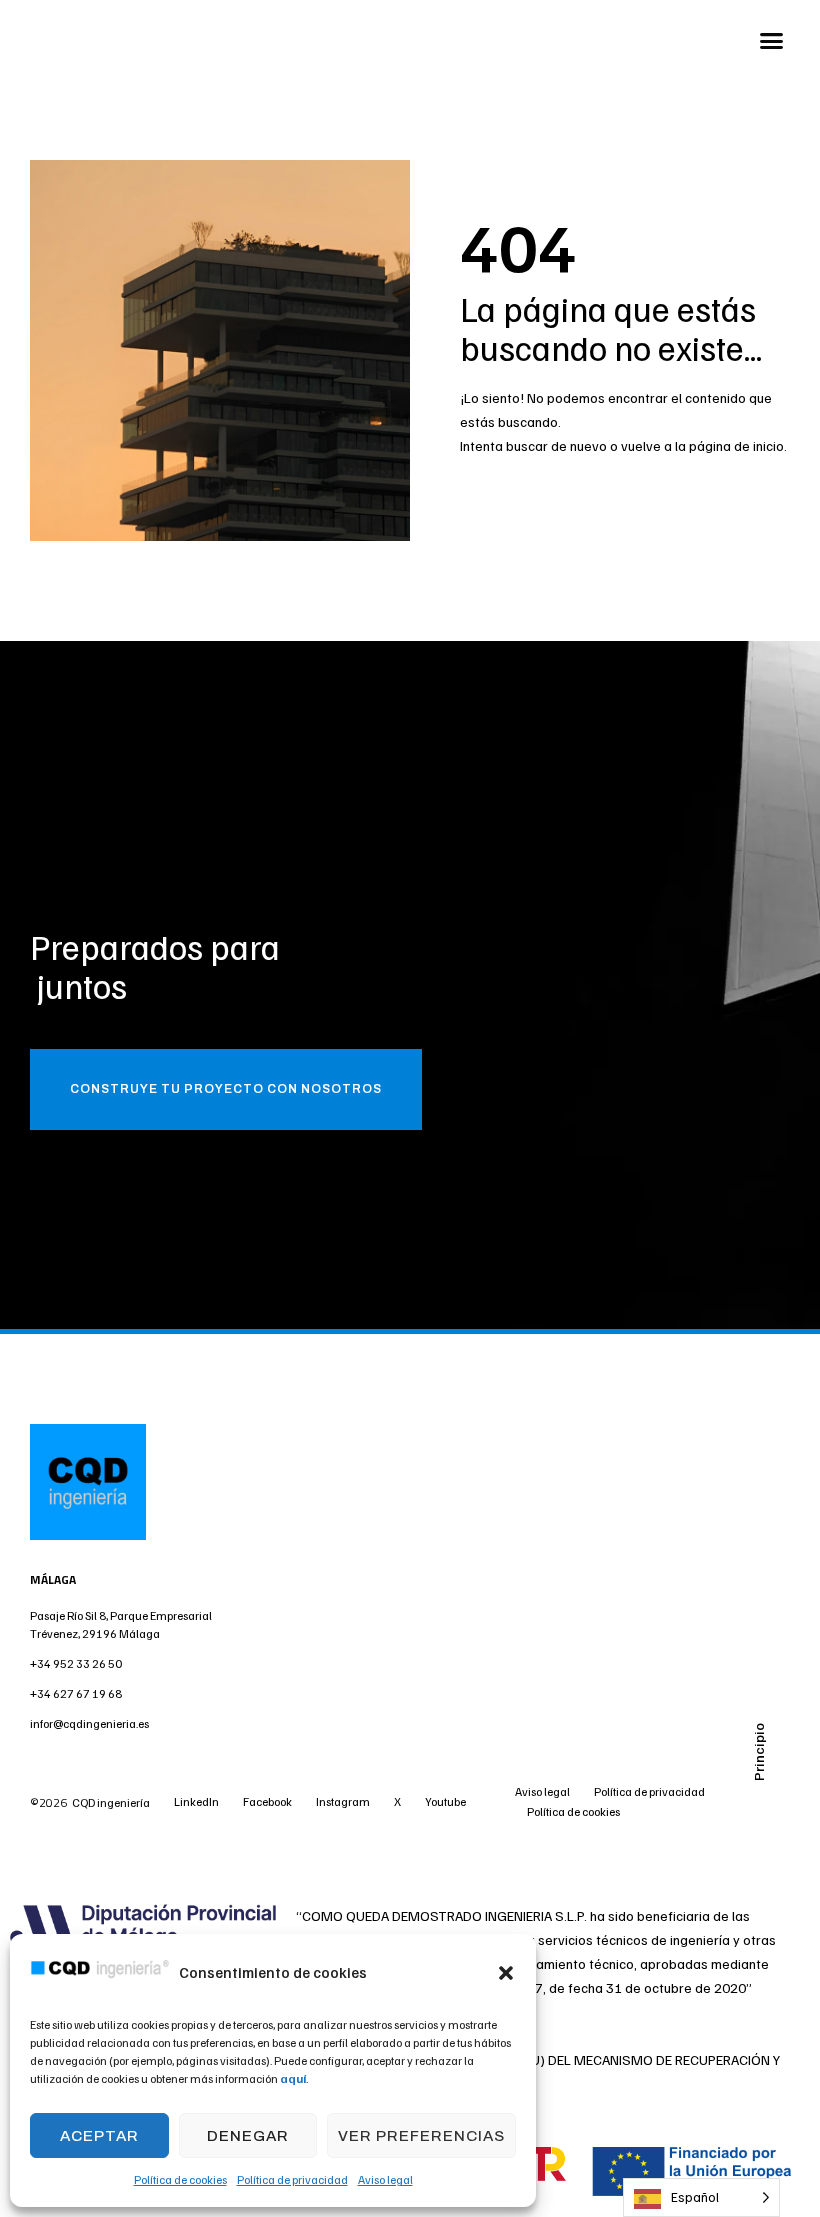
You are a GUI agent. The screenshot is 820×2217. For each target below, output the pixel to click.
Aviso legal (385, 2179)
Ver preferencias (421, 2136)
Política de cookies (180, 2179)
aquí (293, 2078)
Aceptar (99, 2136)
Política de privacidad (292, 2179)
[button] (506, 1973)
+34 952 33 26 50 (77, 1663)
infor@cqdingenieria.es (89, 1723)
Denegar (248, 2136)
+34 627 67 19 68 (76, 1693)
